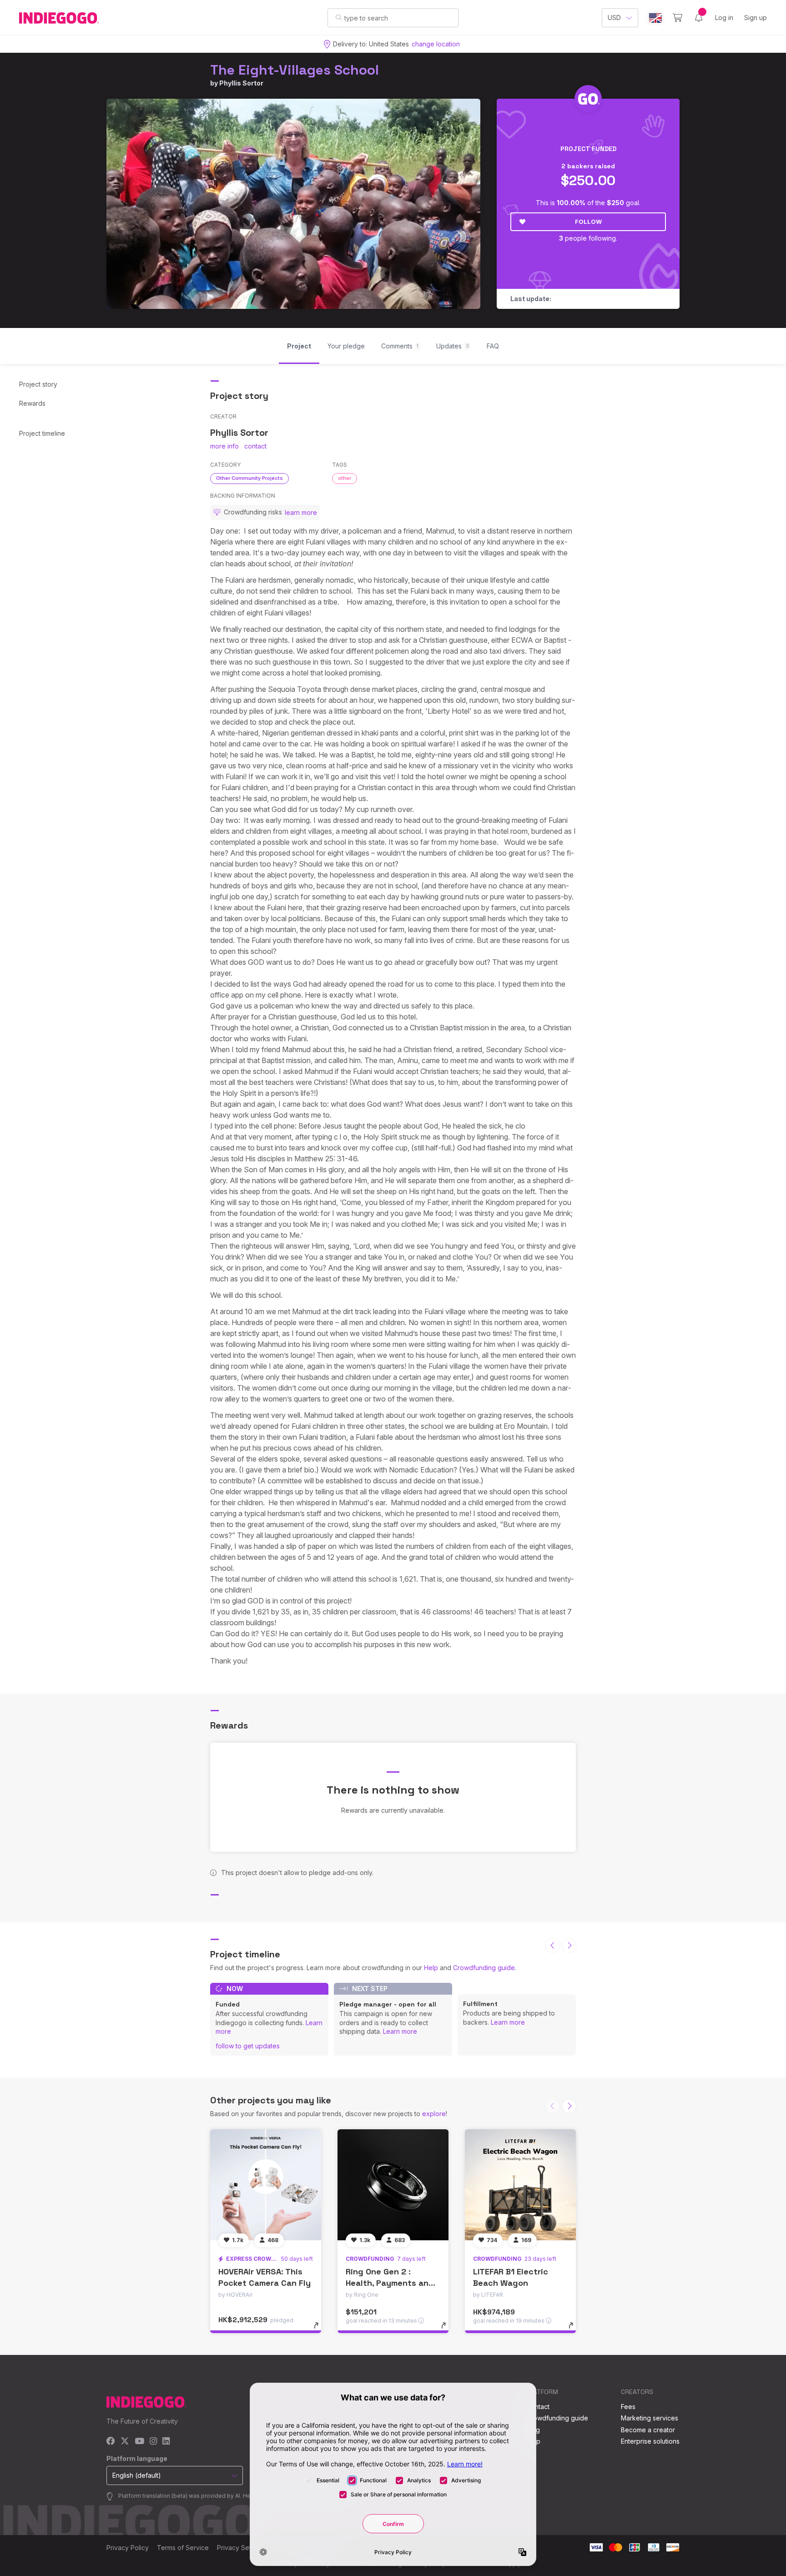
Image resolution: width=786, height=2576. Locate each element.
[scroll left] (553, 1946)
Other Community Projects (249, 478)
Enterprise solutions (650, 2441)
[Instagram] (153, 2442)
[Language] (655, 18)
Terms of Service (183, 2548)
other (345, 478)
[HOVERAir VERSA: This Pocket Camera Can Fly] (266, 2185)
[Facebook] (111, 2442)
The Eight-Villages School (295, 70)
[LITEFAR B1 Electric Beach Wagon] (520, 2185)
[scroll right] (569, 1946)
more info (224, 446)
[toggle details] (320, 2330)
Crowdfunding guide (484, 1968)
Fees (628, 2407)
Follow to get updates (248, 2046)
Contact (538, 2407)
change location (436, 44)
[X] (125, 2442)
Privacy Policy (128, 2548)
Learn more (400, 2031)
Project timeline (42, 433)
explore (434, 2114)
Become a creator (648, 2430)
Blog (533, 2430)
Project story (38, 384)
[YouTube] (139, 2442)
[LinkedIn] (166, 2442)
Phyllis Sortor (241, 83)
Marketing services (650, 2418)
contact (255, 446)
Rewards (32, 403)
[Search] (339, 17)
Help (431, 1968)
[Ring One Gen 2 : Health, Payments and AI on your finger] (393, 2185)
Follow (588, 222)
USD (614, 18)
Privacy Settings (241, 2548)
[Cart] (678, 18)
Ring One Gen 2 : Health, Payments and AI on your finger (390, 2283)
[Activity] (699, 18)
